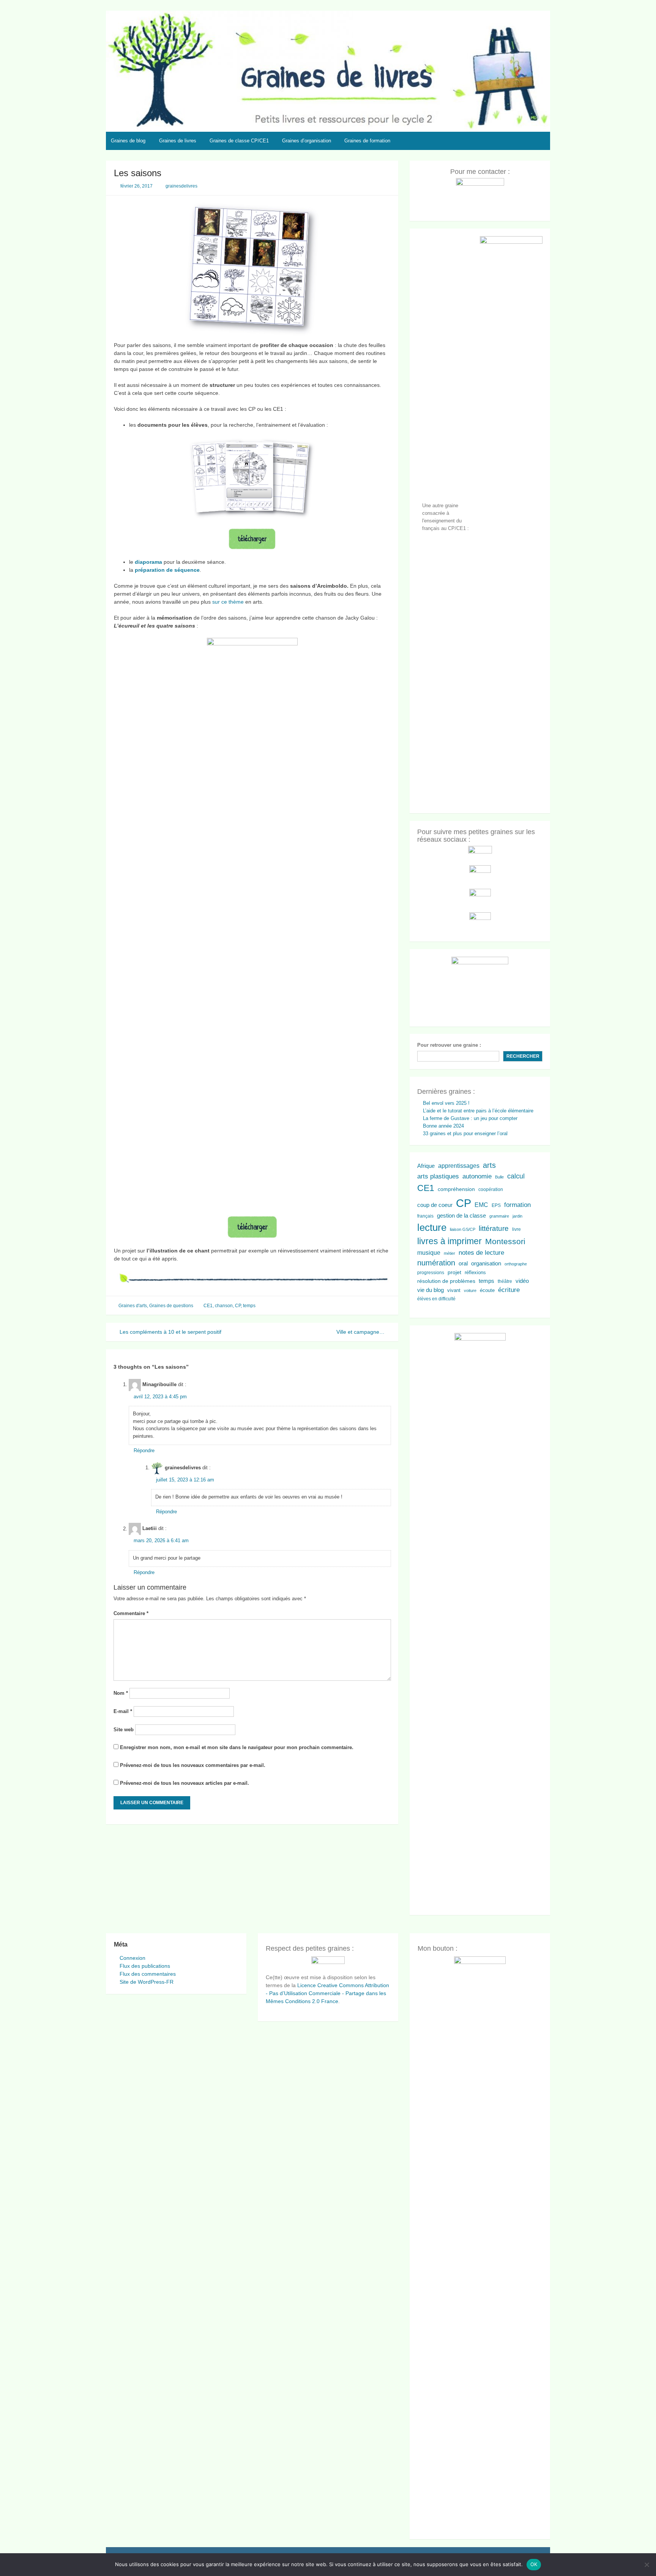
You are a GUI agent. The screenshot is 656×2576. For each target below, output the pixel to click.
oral (463, 1263)
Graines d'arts (133, 1306)
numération (436, 1263)
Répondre (144, 1450)
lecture (432, 1227)
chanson (224, 1306)
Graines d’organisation (307, 141)
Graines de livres (178, 141)
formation (517, 1205)
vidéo (522, 1281)
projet (454, 1272)
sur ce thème (228, 602)
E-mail (123, 1711)
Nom (121, 1693)
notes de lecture (481, 1253)
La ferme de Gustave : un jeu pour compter (470, 1118)
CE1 (208, 1306)
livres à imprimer (449, 1241)
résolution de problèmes (446, 1281)
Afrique (426, 1166)
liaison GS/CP (463, 1229)
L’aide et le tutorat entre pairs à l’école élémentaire (478, 1111)
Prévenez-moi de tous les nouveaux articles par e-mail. (184, 1783)
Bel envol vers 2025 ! (446, 1103)
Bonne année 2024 (443, 1126)
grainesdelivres (181, 186)
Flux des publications (145, 1966)
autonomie (477, 1176)
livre (516, 1229)
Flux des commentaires (148, 1974)
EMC (481, 1205)
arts (489, 1165)
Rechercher (523, 1056)
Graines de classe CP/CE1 (239, 141)
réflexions (475, 1272)
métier (449, 1253)
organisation (486, 1264)
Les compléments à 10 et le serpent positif (170, 1332)
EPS (496, 1205)
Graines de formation (367, 141)
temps (249, 1306)
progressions (431, 1273)
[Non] (647, 2565)
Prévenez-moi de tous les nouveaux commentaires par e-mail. (193, 1765)
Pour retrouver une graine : (449, 1045)
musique (429, 1253)
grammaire (499, 1216)
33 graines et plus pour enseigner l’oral (465, 1133)
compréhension (456, 1189)
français (425, 1216)
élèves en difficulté (436, 1299)
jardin (517, 1216)
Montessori (505, 1241)
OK (534, 2564)
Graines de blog (128, 141)
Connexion (132, 1958)
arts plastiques (438, 1176)
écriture (509, 1290)
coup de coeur (435, 1205)
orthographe (516, 1264)
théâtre (505, 1281)
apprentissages (459, 1166)
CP (238, 1306)
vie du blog (430, 1290)
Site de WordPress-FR (147, 1982)
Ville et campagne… (361, 1332)
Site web (124, 1730)
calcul (516, 1176)
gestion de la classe (461, 1215)
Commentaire (131, 1613)
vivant (454, 1290)
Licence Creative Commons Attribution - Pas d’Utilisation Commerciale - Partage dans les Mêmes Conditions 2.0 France (327, 1993)
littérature (494, 1228)
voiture (470, 1290)
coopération (491, 1189)
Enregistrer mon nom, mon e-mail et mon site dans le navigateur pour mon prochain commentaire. (237, 1747)
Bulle (499, 1177)
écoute (487, 1290)
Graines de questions (171, 1306)
